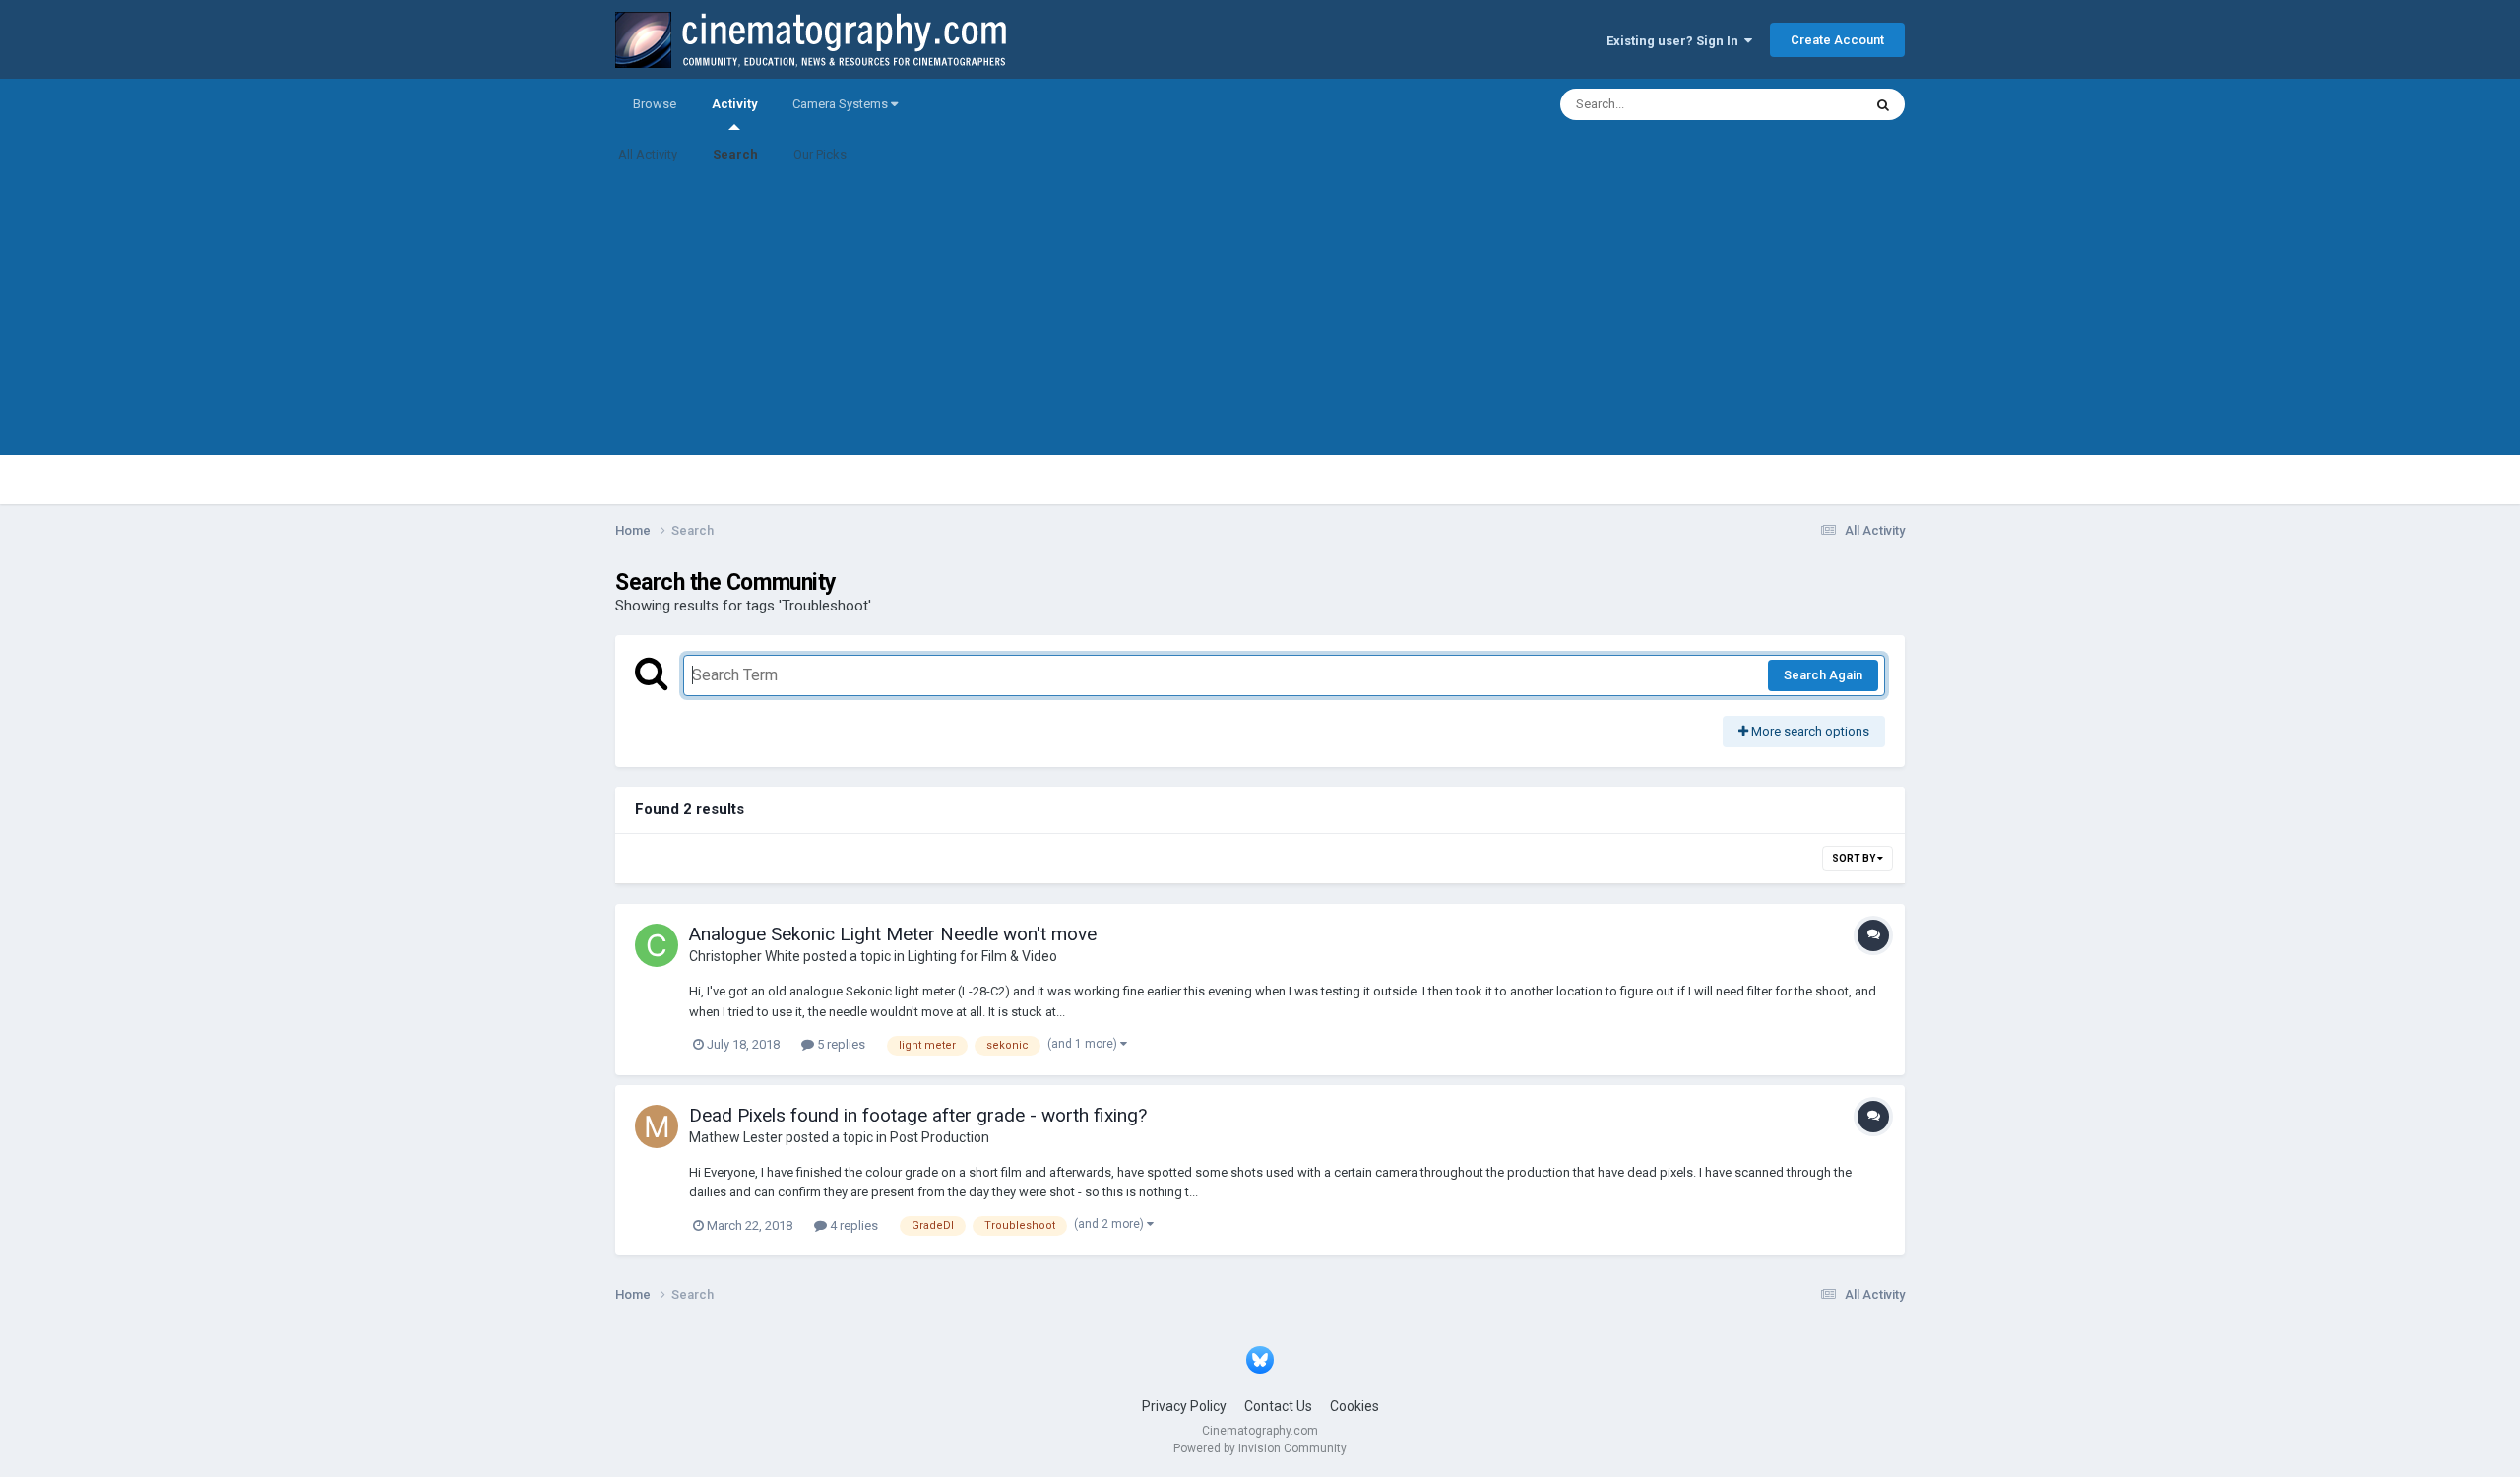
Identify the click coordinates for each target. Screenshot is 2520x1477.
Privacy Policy (1184, 1406)
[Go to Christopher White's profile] (657, 945)
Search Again (1823, 675)
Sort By (1855, 858)
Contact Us (1278, 1406)
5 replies (840, 1044)
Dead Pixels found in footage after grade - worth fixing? (918, 1115)
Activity (734, 104)
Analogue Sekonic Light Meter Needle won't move (893, 934)
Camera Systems (842, 104)
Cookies (1354, 1406)
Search (735, 154)
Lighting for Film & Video (982, 956)
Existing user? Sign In (1675, 41)
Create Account (1837, 40)
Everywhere (1803, 104)
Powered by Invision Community (1260, 1448)
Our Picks (820, 154)
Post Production (940, 1137)
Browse (655, 104)
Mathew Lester (736, 1137)
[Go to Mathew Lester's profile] (657, 1126)
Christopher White (745, 956)
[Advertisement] (1260, 317)
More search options (1809, 731)
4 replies (852, 1225)
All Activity (648, 154)
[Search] (1883, 104)
